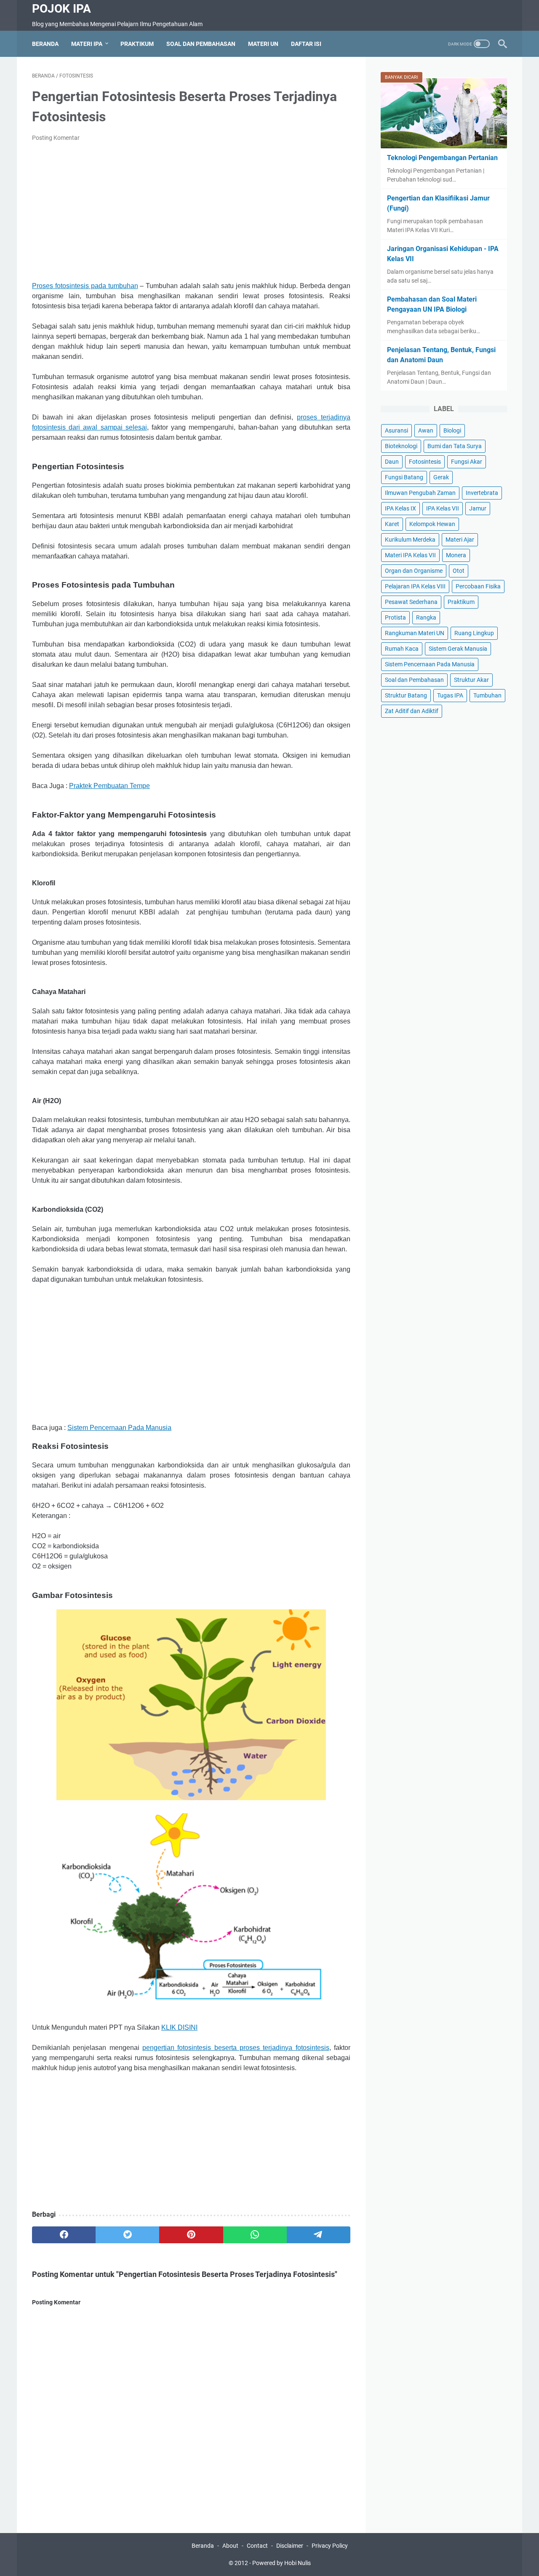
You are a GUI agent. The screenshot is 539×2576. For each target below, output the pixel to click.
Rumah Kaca (402, 649)
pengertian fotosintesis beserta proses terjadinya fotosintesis (236, 2048)
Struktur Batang (406, 695)
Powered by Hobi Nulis (282, 2563)
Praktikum (137, 44)
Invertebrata (482, 493)
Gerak (441, 477)
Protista (395, 617)
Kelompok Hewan (432, 524)
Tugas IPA (450, 695)
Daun (392, 462)
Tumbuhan (487, 695)
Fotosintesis (425, 462)
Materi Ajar (460, 540)
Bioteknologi (401, 446)
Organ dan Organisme (414, 571)
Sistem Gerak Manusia (458, 649)
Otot (459, 571)
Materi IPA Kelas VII (410, 555)
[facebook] (64, 2235)
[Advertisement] (191, 212)
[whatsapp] (255, 2235)
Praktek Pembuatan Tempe (109, 786)
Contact (257, 2546)
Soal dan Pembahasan (201, 44)
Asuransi (396, 430)
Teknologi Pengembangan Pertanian (442, 158)
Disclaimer (290, 2546)
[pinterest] (191, 2235)
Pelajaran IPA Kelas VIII (415, 586)
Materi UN (263, 44)
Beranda (45, 44)
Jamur (478, 508)
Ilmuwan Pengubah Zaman (420, 493)
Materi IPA (87, 44)
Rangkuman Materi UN (415, 633)
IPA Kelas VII (443, 508)
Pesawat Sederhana (411, 602)
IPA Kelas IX (400, 508)
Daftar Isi (306, 44)
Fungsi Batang (404, 477)
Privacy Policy (330, 2546)
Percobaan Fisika (478, 586)
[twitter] (127, 2235)
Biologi (452, 430)
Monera (456, 555)
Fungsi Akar (467, 462)
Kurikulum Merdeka (410, 540)
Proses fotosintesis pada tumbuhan (85, 286)
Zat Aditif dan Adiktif (412, 711)
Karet (392, 524)
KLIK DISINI (179, 2027)
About (230, 2546)
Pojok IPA (61, 9)
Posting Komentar (56, 138)
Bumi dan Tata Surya (455, 446)
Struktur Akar (471, 680)
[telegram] (319, 2235)
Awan (426, 430)
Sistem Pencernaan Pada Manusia (119, 1428)
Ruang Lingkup (474, 633)
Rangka (426, 617)
